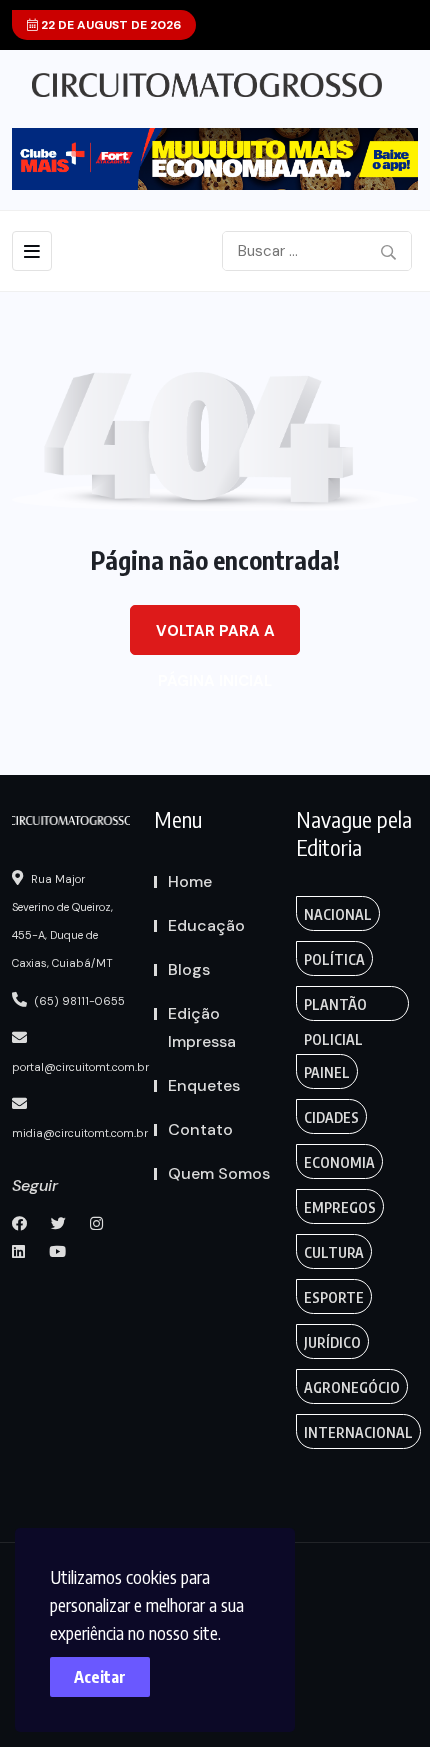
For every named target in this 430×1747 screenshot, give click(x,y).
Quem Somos (219, 1173)
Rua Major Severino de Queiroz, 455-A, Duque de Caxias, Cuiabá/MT (62, 921)
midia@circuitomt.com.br (80, 1133)
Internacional (358, 1432)
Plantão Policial (335, 1008)
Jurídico (332, 1342)
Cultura (334, 1252)
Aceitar (100, 1677)
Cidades (331, 1117)
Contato (200, 1129)
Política (334, 959)
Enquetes (204, 1085)
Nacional (338, 914)
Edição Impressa (202, 1027)
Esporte (334, 1297)
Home (190, 881)
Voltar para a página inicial (215, 638)
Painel (327, 1072)
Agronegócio (352, 1387)
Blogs (189, 969)
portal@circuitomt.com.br (80, 1067)
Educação (206, 925)
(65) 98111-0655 (78, 1001)
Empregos (340, 1207)
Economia (339, 1162)
